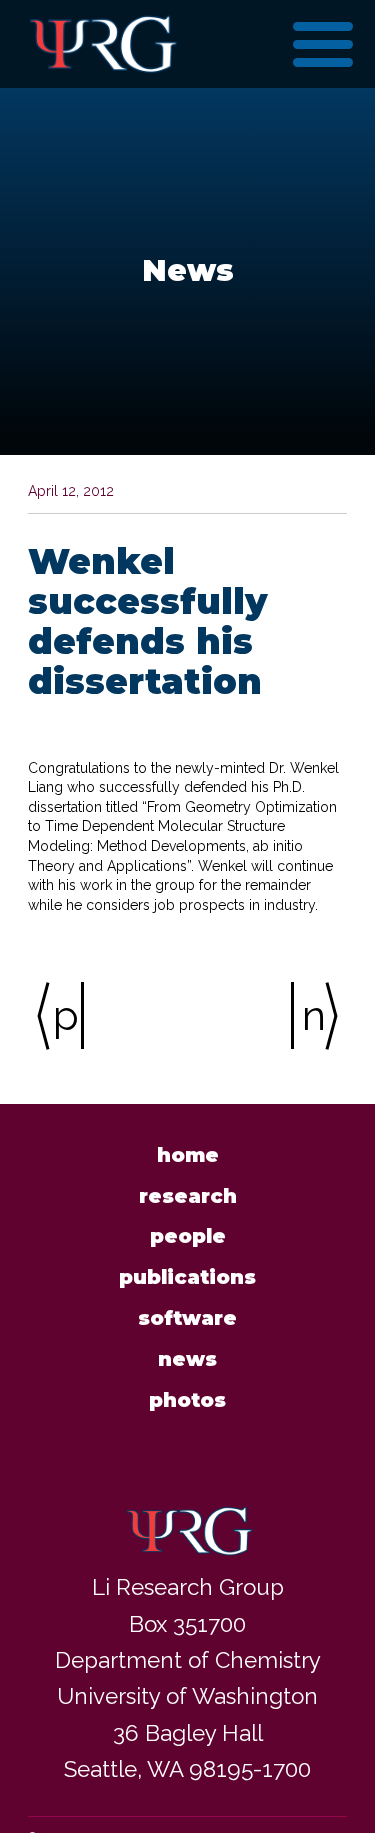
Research (188, 1196)
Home (188, 1155)
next (317, 1016)
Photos (187, 1400)
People (188, 1236)
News (187, 1359)
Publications (187, 1277)
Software (187, 1318)
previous (68, 1016)
